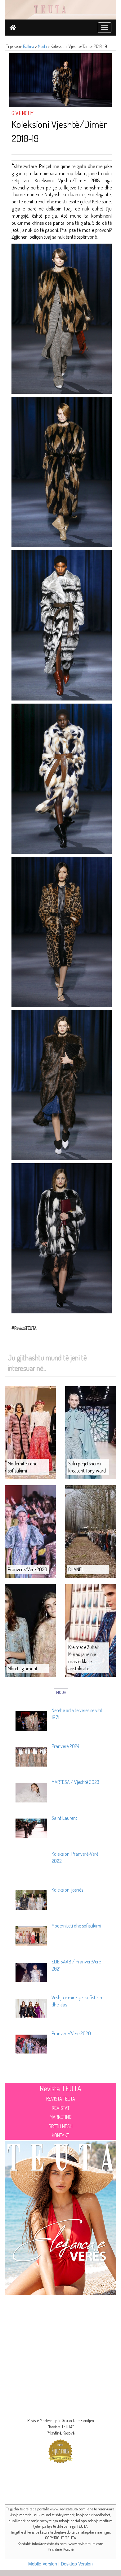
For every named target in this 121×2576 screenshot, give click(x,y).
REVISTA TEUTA (61, 2099)
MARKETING (61, 2117)
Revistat (61, 2108)
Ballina (29, 46)
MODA (61, 1692)
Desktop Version (77, 2564)
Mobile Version (43, 2564)
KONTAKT (60, 2135)
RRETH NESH (61, 2126)
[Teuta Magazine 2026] (60, 2217)
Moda (42, 46)
